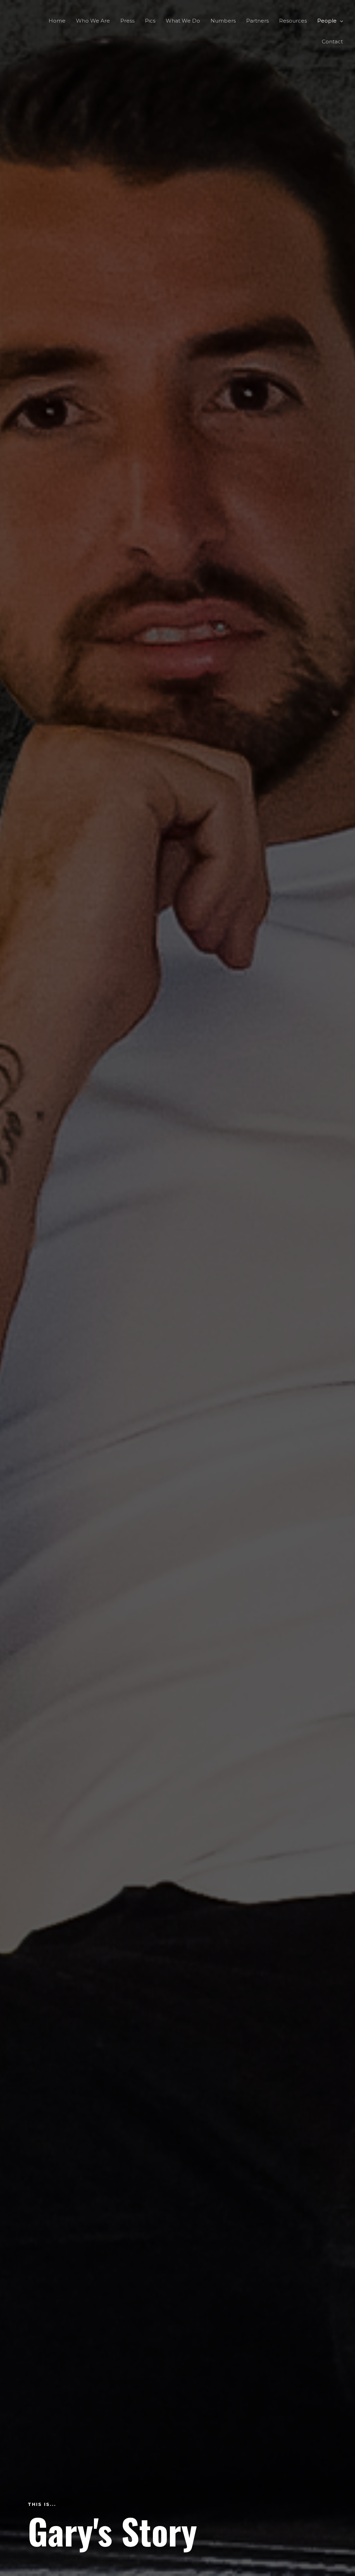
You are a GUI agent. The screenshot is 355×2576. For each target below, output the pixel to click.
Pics (150, 21)
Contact (332, 41)
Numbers (223, 21)
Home (57, 21)
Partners (257, 21)
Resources (293, 21)
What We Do (183, 21)
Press (127, 21)
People (327, 21)
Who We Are (93, 21)
